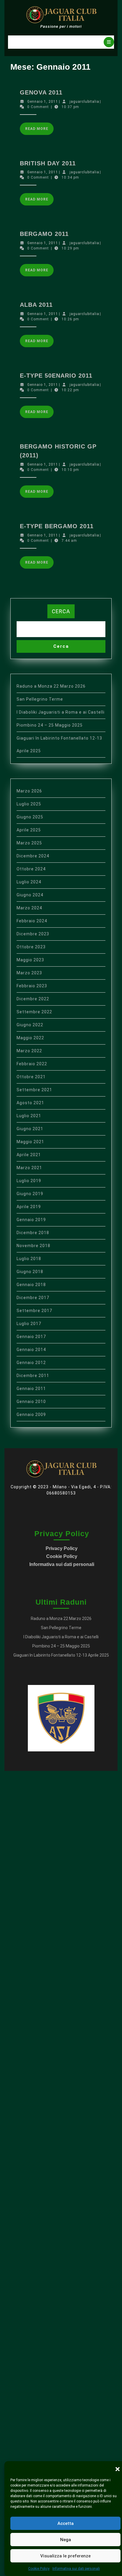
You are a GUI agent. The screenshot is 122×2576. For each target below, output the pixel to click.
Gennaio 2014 (31, 1350)
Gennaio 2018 (31, 1285)
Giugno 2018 (30, 1272)
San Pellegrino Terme (40, 699)
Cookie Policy (39, 2569)
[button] (118, 2469)
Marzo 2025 (29, 843)
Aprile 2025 (29, 830)
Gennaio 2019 (31, 1220)
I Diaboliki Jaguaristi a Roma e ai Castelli (61, 712)
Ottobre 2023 (31, 947)
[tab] (109, 42)
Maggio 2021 (30, 1142)
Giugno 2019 (30, 1194)
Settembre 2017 (34, 1311)
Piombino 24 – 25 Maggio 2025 (50, 725)
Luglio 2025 (29, 804)
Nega (66, 2540)
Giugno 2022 (30, 1025)
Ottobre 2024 (31, 869)
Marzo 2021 (29, 1168)
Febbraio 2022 (32, 1064)
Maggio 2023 (30, 960)
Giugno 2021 (30, 1129)
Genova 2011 (41, 92)
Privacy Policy (62, 1548)
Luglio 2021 (29, 1116)
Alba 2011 (36, 305)
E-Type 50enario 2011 (56, 376)
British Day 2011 (48, 163)
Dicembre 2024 (33, 856)
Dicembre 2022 (33, 999)
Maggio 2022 (30, 1038)
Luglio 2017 (29, 1324)
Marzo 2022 (29, 1051)
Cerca (61, 611)
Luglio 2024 (29, 882)
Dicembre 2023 (33, 934)
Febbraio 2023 (32, 986)
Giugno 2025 (30, 817)
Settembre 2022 (34, 1012)
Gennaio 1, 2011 (43, 102)
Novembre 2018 (33, 1246)
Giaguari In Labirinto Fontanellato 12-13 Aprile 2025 (61, 1655)
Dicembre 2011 (33, 1376)
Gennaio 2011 (31, 1389)
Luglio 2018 (29, 1259)
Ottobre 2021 (31, 1077)
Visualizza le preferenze (65, 2556)
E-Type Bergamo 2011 (57, 526)
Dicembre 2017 (33, 1298)
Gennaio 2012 (31, 1363)
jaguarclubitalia (84, 102)
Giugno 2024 (30, 895)
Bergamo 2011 (44, 234)
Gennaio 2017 (31, 1337)
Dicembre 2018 (33, 1233)
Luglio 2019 (29, 1181)
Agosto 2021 (30, 1103)
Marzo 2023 (29, 973)
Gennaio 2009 (31, 1415)
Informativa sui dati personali (76, 2569)
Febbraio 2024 (32, 921)
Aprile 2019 (29, 1207)
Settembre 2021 (34, 1090)
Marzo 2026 (29, 791)
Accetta (66, 2523)
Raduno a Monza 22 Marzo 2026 (51, 686)
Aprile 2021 (29, 1155)
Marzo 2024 (29, 908)
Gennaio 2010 (31, 1402)
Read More (39, 131)
